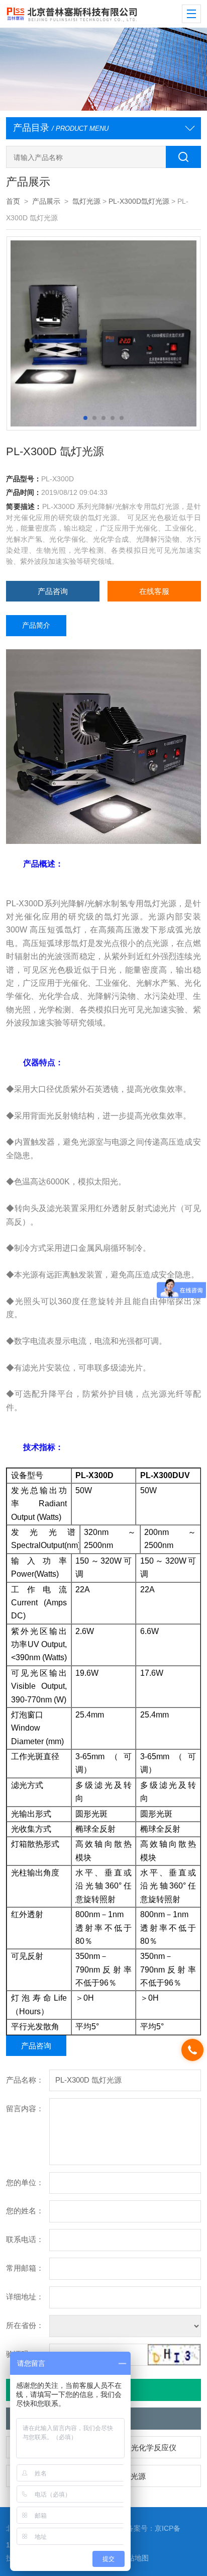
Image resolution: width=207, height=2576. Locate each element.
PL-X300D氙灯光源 (139, 201)
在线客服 (154, 591)
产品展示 (46, 201)
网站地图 (135, 2558)
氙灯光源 (86, 201)
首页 (13, 201)
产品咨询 (53, 591)
